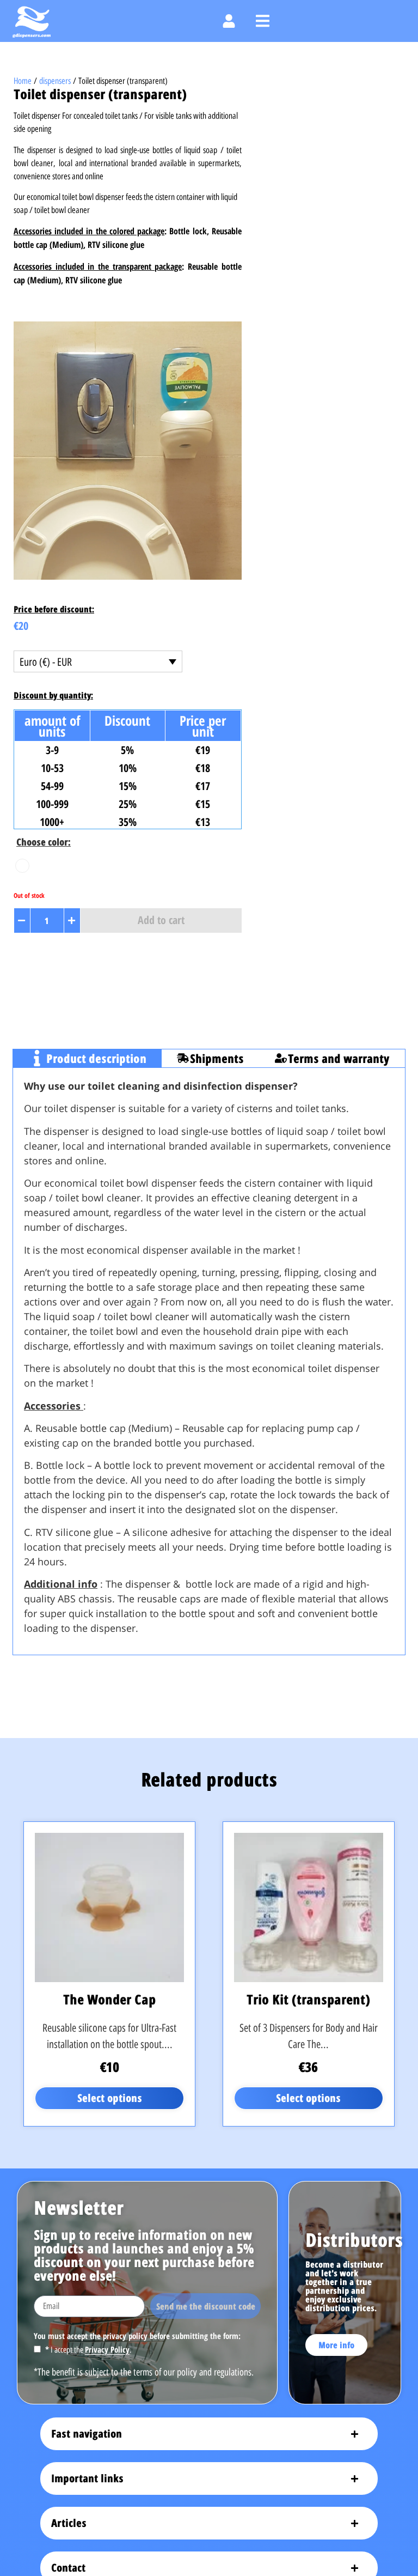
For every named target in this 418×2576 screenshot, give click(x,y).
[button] (263, 21)
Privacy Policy (107, 2349)
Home (23, 81)
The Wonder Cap (109, 1999)
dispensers (55, 81)
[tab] (87, 1058)
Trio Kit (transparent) (308, 1999)
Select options (110, 2098)
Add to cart (161, 920)
